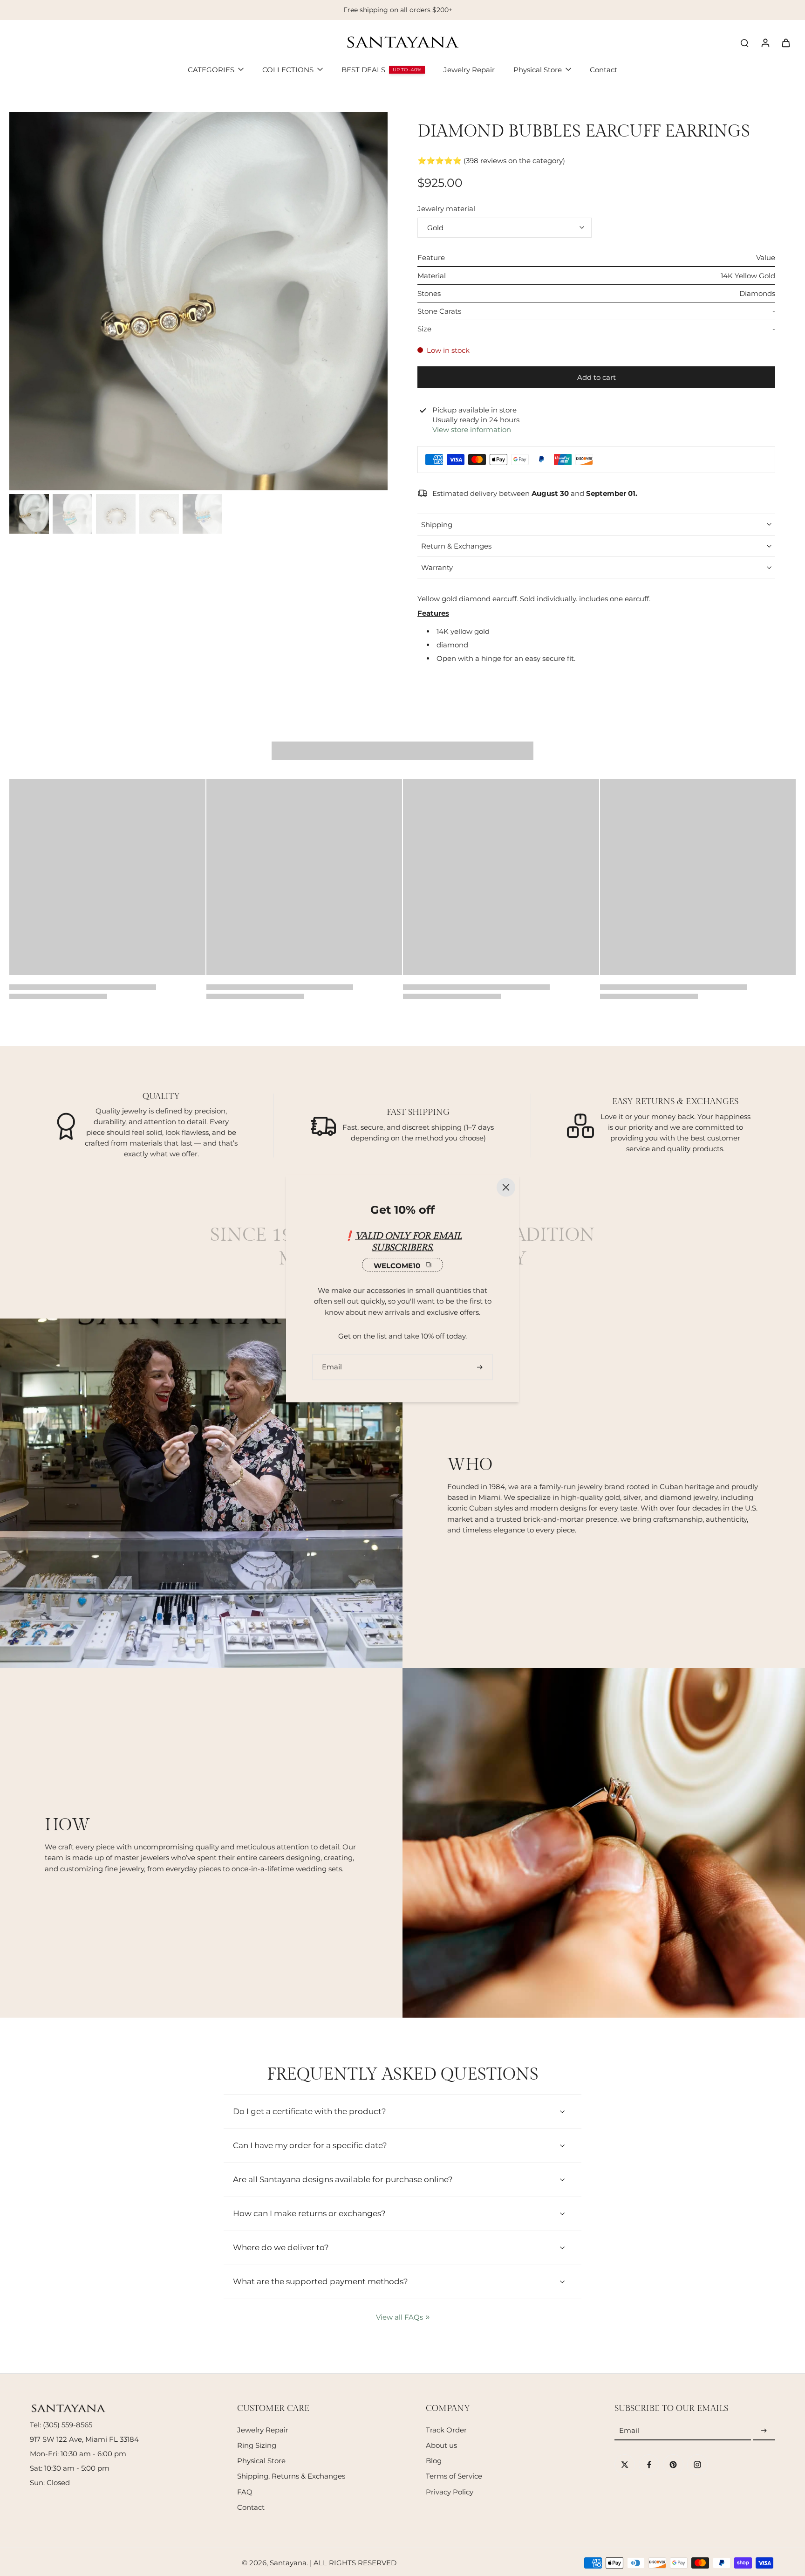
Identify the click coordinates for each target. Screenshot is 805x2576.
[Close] (506, 1187)
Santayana (288, 2563)
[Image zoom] (198, 301)
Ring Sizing (257, 2445)
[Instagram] (697, 2465)
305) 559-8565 (69, 2425)
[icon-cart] (785, 42)
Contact (251, 2507)
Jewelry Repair (263, 2430)
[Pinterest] (673, 2465)
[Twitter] (625, 2465)
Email (629, 2431)
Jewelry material (446, 209)
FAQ (245, 2492)
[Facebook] (649, 2465)
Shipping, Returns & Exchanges (291, 2476)
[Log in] (765, 42)
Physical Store (261, 2461)
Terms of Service (454, 2476)
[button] (596, 377)
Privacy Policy (450, 2492)
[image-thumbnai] (29, 514)
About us (441, 2445)
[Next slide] (235, 300)
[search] (744, 42)
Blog (434, 2461)
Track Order (446, 2430)
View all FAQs (399, 2317)
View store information (472, 429)
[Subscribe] (764, 2431)
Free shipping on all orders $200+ (398, 10)
